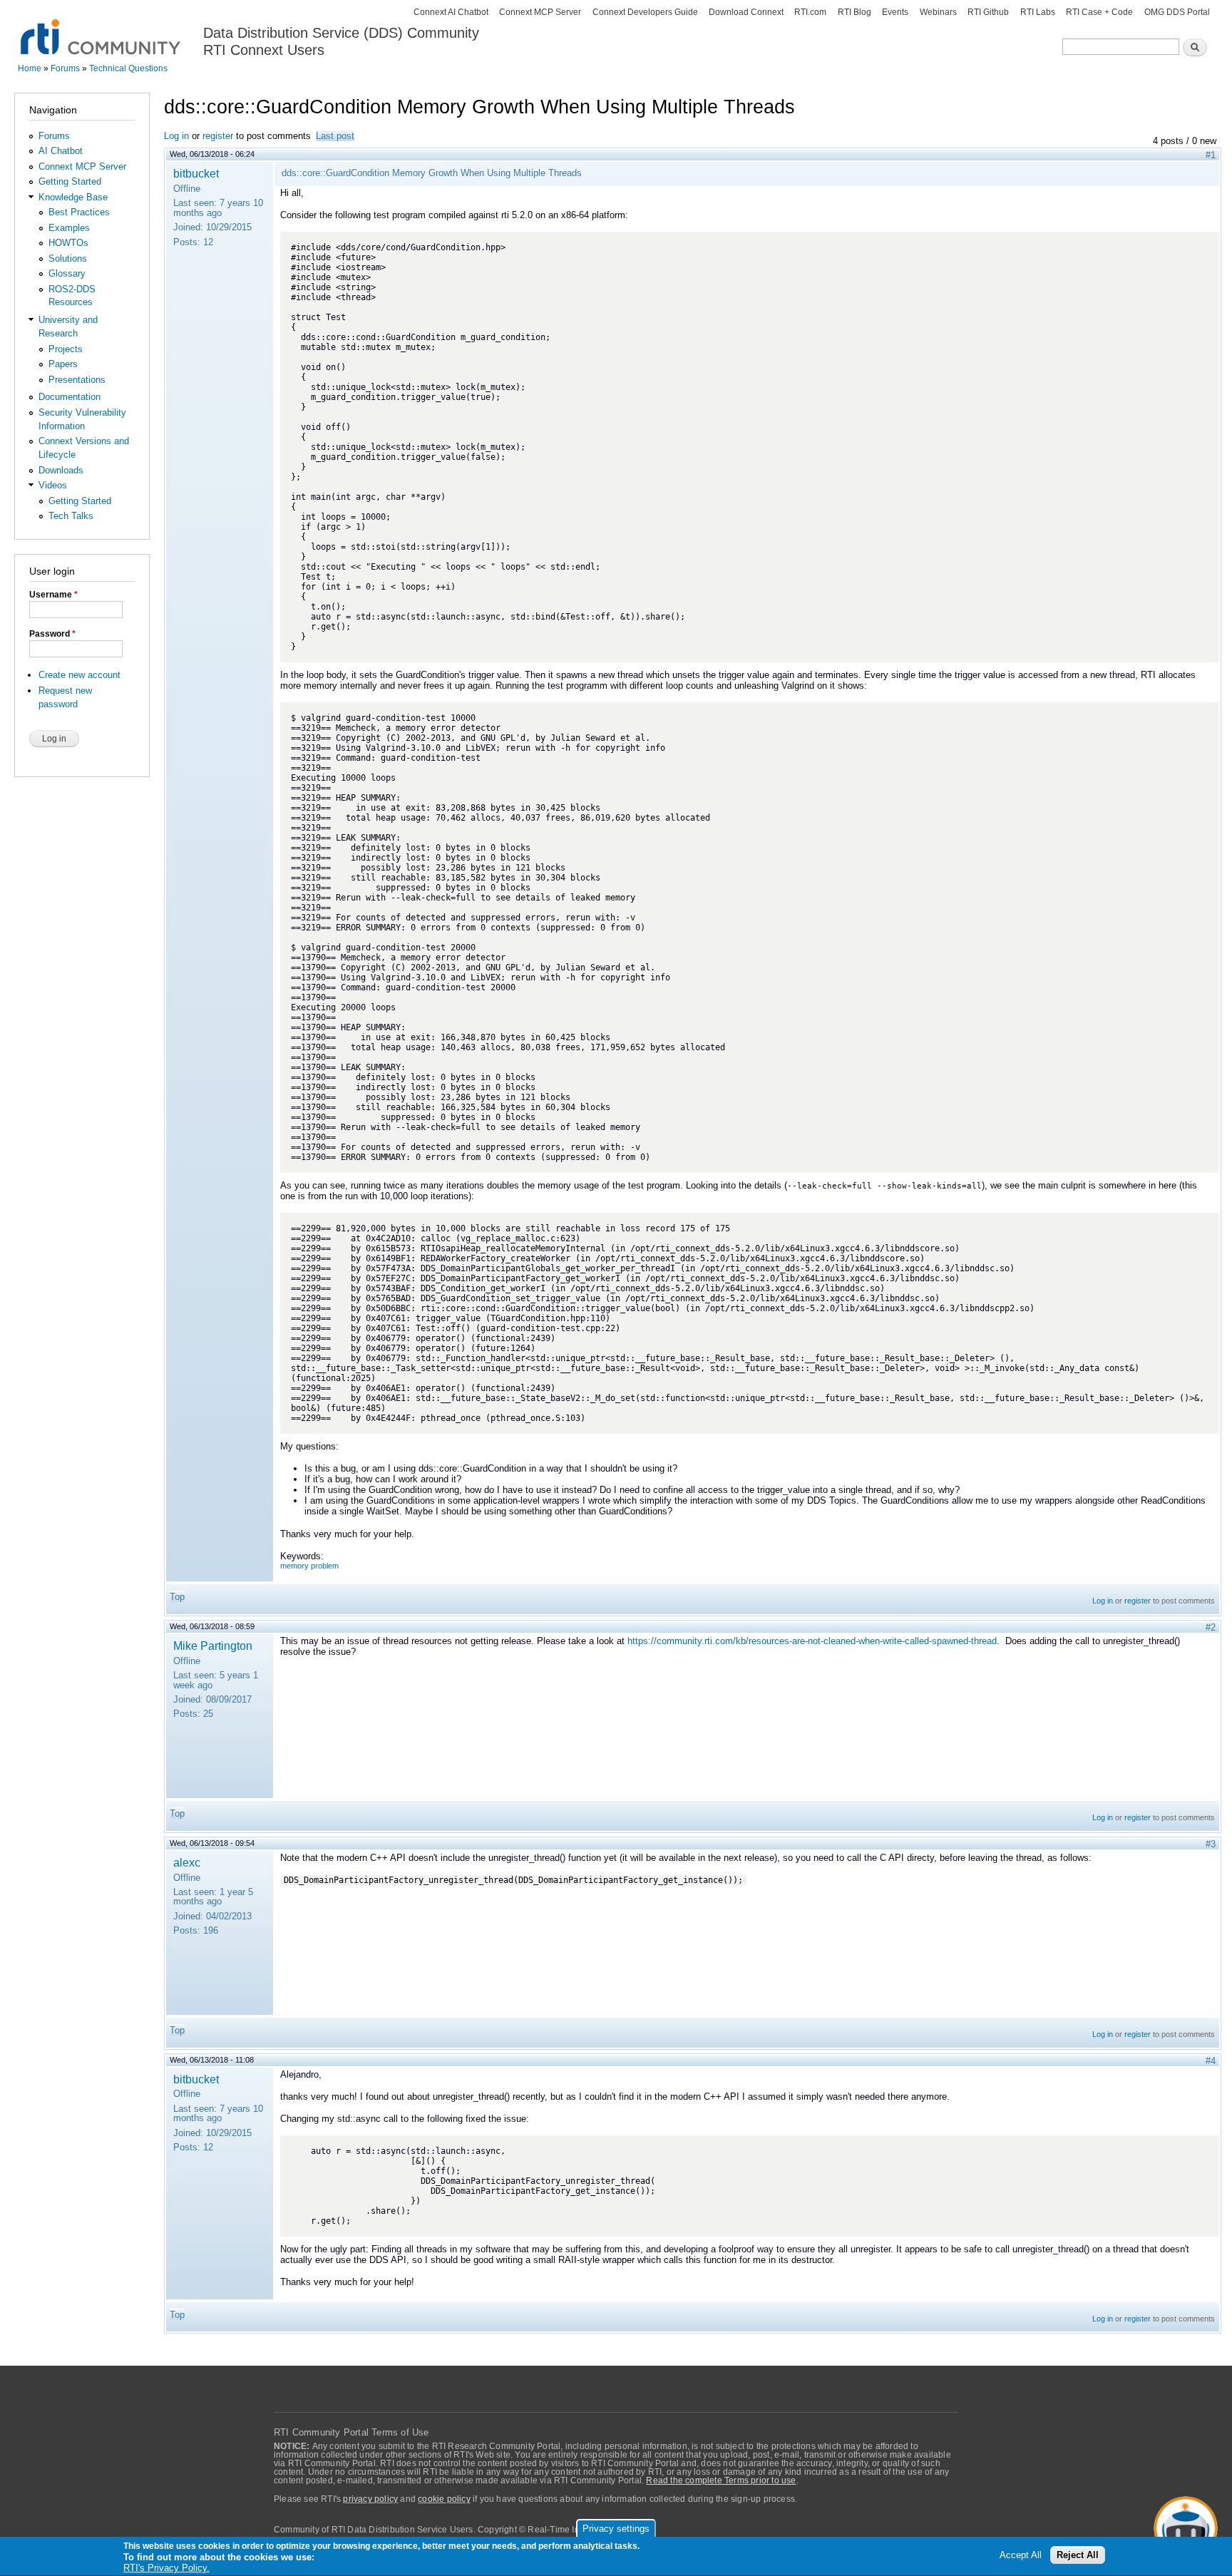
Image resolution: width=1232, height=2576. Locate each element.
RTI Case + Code (1099, 12)
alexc (187, 1862)
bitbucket (196, 173)
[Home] (102, 29)
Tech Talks (71, 516)
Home (30, 68)
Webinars (938, 12)
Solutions (68, 258)
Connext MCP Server (540, 12)
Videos (53, 485)
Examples (69, 228)
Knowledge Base (73, 197)
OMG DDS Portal (1177, 12)
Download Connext (746, 12)
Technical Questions (128, 68)
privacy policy (370, 2499)
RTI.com (810, 12)
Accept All (1021, 2556)
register (218, 136)
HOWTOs (68, 243)
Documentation (70, 397)
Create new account (79, 675)
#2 (1211, 1627)
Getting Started (70, 181)
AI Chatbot (61, 151)
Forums (65, 68)
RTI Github (988, 12)
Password (52, 634)
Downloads (61, 470)
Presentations (77, 380)
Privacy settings (616, 2529)
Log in (176, 136)
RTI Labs (1038, 12)
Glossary (67, 273)
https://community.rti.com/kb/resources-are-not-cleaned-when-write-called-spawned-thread (812, 1641)
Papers (63, 364)
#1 (1211, 155)
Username (53, 595)
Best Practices (79, 212)
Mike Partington (213, 1646)
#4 (1211, 2061)
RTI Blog (854, 12)
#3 (1211, 1844)
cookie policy (444, 2499)
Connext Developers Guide (645, 12)
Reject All (1078, 2556)
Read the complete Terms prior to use (721, 2480)
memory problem (309, 1566)
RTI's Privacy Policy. (166, 2569)
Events (895, 12)
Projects (66, 349)
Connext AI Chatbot (451, 12)
